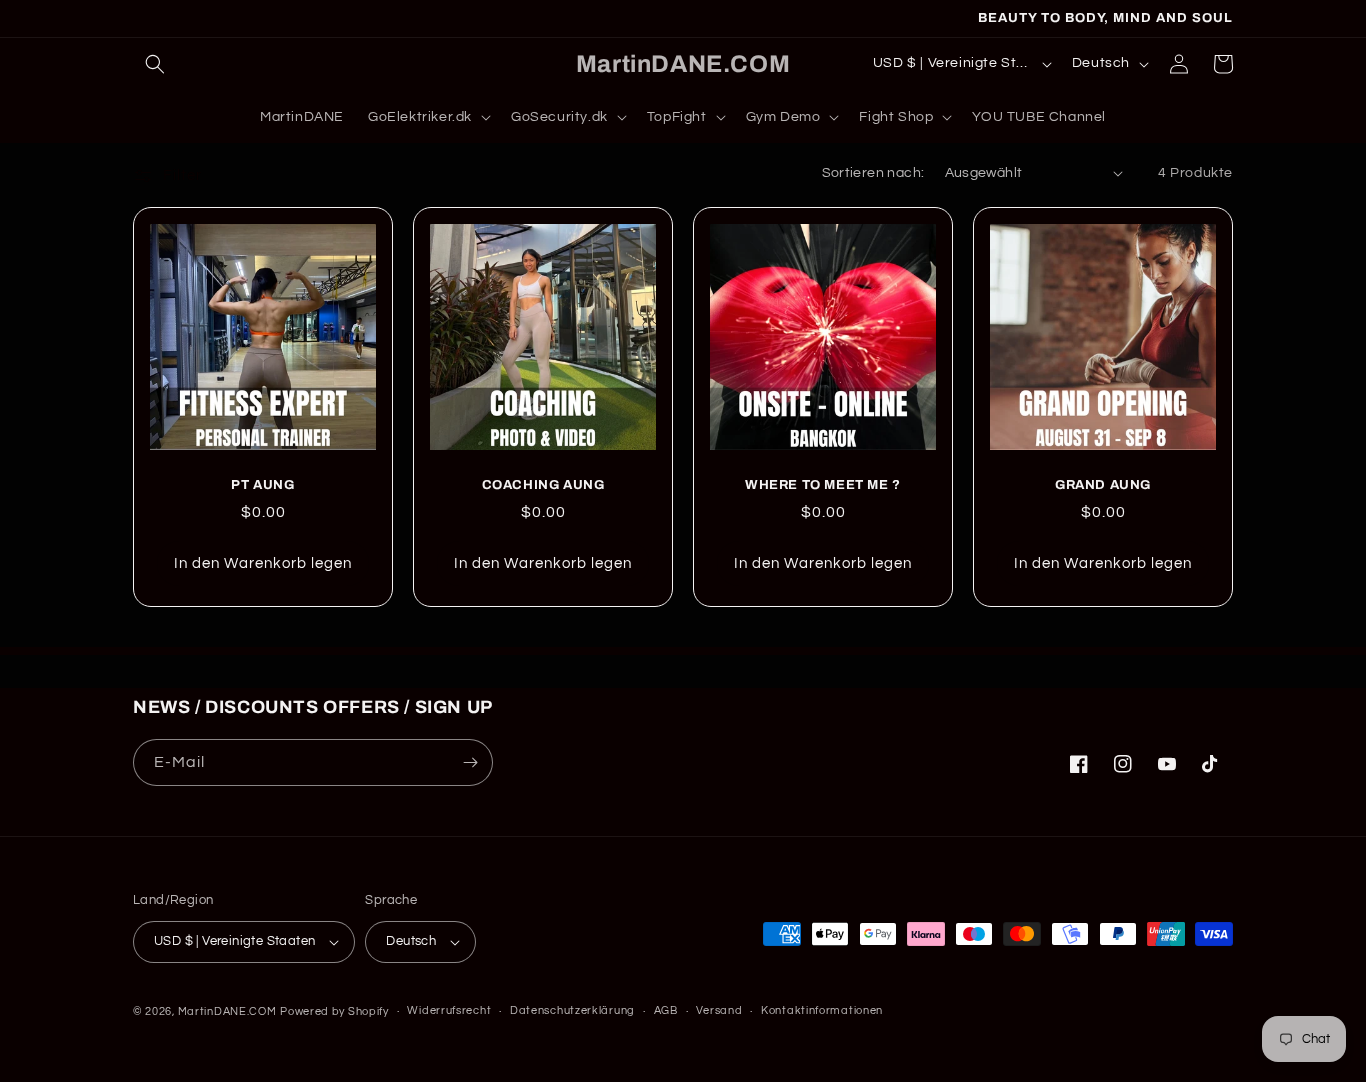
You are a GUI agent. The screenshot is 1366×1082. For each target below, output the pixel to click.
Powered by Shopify (334, 1011)
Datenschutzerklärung (572, 1010)
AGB (666, 1010)
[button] (155, 64)
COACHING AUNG (543, 485)
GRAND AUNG (1103, 485)
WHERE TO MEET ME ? (823, 485)
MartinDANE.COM (227, 1011)
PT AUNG (262, 485)
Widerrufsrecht (449, 1010)
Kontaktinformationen (822, 1010)
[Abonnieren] (470, 762)
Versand (719, 1010)
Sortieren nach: (873, 173)
